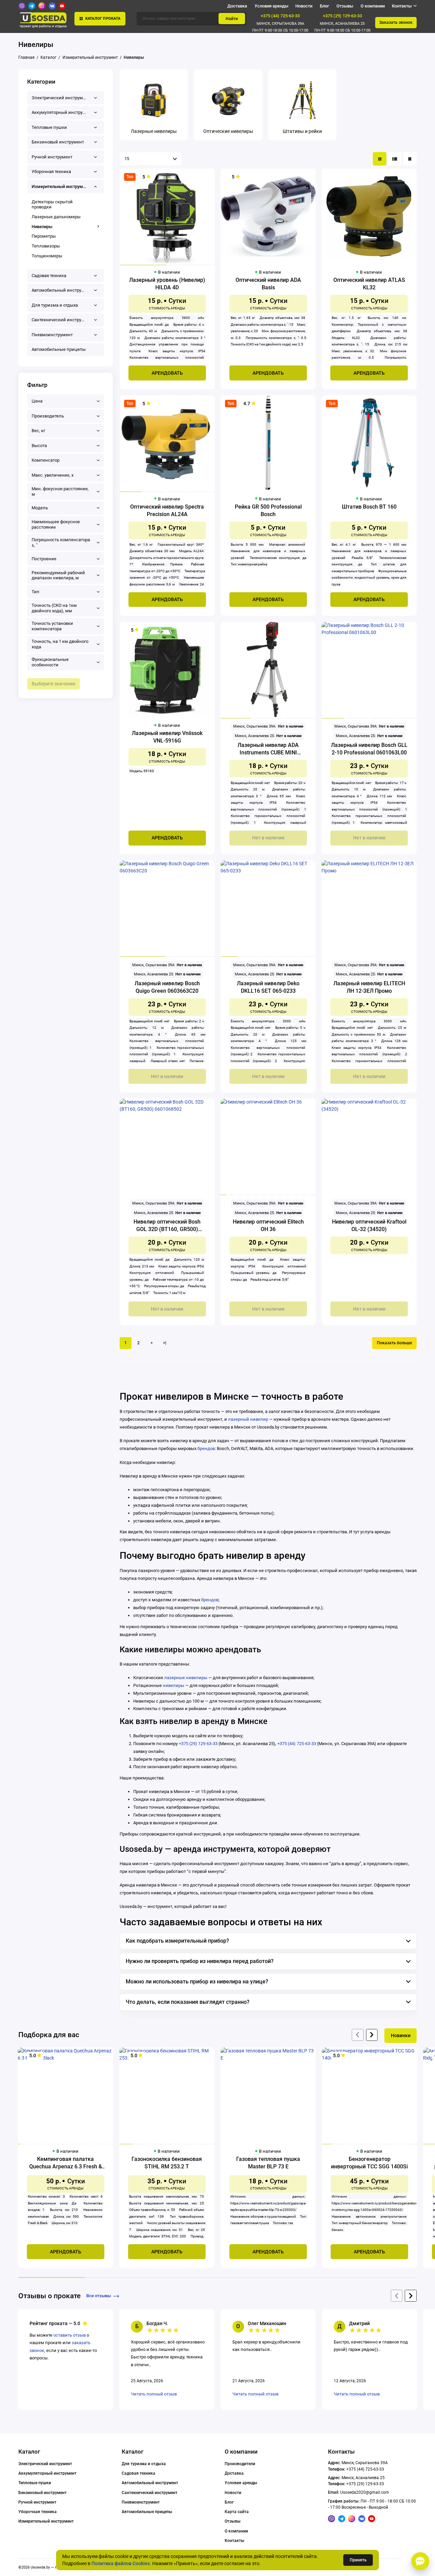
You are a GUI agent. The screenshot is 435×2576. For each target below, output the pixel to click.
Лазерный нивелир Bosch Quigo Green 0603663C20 (167, 987)
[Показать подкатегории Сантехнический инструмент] (96, 320)
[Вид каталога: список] (395, 159)
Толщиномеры (47, 256)
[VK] (52, 6)
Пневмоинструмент (141, 2502)
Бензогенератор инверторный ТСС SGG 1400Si (369, 2163)
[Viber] (22, 6)
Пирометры (44, 236)
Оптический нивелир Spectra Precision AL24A (167, 510)
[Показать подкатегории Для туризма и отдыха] (96, 305)
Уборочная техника (38, 2512)
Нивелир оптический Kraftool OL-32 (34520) (369, 1225)
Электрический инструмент (45, 2464)
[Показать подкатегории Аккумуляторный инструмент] (96, 113)
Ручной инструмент (37, 2502)
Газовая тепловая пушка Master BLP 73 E (268, 2163)
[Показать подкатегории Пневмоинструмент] (96, 335)
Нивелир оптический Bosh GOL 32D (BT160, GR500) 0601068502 (167, 1226)
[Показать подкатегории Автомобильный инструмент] (96, 291)
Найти (232, 19)
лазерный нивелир (248, 1419)
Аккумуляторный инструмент (47, 2473)
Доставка (237, 6)
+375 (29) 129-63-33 (342, 16)
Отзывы (345, 6)
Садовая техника (138, 2473)
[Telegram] (32, 6)
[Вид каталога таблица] (410, 159)
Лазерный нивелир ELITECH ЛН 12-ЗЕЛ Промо (369, 987)
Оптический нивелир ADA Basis (268, 284)
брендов (206, 1448)
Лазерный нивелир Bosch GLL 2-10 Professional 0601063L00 (369, 749)
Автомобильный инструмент (150, 2483)
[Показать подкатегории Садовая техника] (96, 276)
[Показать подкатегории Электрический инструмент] (96, 98)
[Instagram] (42, 6)
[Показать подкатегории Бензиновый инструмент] (96, 142)
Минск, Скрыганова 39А (280, 24)
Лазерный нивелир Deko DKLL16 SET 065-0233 (268, 987)
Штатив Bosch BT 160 (369, 507)
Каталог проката (103, 19)
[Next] (372, 2035)
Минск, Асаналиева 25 (342, 24)
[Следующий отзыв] (411, 2296)
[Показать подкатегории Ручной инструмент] (96, 157)
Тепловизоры (46, 246)
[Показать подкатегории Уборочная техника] (96, 172)
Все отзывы (99, 2296)
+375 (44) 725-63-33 (280, 16)
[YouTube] (62, 6)
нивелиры (173, 1685)
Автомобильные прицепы (147, 2512)
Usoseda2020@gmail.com (365, 2492)
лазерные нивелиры (186, 1678)
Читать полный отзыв (154, 2394)
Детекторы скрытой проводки (52, 204)
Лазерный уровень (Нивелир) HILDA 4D (167, 284)
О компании (373, 6)
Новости (304, 6)
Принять (358, 2560)
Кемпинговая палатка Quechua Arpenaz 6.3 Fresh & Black (66, 2163)
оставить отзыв (69, 2335)
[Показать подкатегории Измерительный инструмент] (96, 186)
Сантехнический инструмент (150, 2493)
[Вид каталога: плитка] (380, 159)
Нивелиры (42, 227)
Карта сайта (237, 2512)
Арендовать (167, 373)
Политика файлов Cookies (121, 2563)
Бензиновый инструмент (42, 2493)
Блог (324, 6)
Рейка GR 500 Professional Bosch (268, 510)
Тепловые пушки (35, 2483)
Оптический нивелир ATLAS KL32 (369, 284)
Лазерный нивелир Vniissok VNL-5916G (167, 737)
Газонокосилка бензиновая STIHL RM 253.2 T (167, 2163)
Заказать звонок (396, 22)
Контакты (234, 2541)
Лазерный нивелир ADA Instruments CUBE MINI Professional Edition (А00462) (268, 749)
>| (165, 1343)
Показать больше (394, 1343)
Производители (240, 2464)
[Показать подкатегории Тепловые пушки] (96, 127)
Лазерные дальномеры (56, 217)
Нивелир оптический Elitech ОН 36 (268, 1225)
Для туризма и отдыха (144, 2464)
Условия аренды (271, 6)
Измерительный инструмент (46, 2521)
